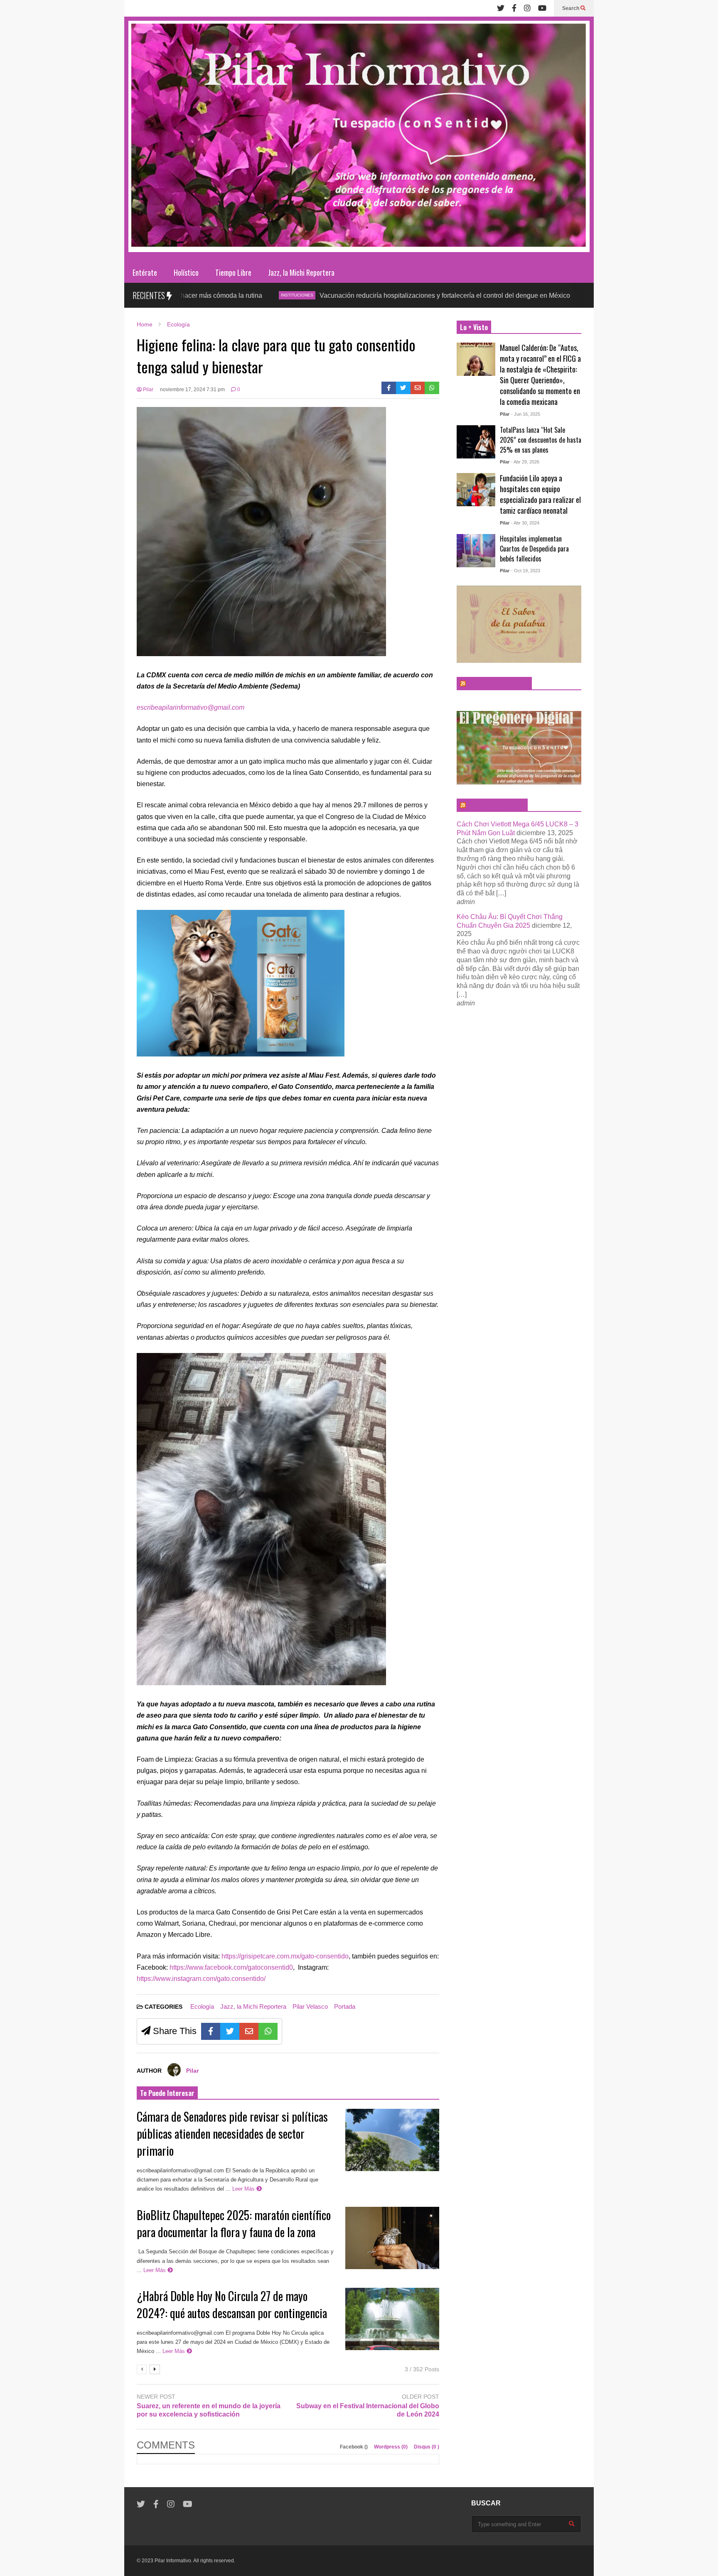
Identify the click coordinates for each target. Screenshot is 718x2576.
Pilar (148, 390)
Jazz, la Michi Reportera (301, 272)
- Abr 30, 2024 (525, 523)
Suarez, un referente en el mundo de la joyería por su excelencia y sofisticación (209, 2410)
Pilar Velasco (310, 2006)
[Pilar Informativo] (359, 139)
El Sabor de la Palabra (498, 684)
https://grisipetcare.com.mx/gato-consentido (285, 1956)
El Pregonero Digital (496, 805)
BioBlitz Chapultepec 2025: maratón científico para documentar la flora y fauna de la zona (234, 2223)
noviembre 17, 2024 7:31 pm (192, 390)
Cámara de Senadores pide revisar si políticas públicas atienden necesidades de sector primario (232, 2134)
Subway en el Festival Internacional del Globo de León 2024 (368, 2410)
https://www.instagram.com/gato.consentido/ (201, 1979)
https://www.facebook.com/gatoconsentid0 (231, 1967)
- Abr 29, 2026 (525, 462)
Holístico (186, 272)
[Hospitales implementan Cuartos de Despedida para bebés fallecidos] (476, 551)
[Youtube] (542, 8)
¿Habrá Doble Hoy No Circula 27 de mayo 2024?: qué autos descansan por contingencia (232, 2304)
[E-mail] (418, 388)
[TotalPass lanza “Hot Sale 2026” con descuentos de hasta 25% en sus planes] (476, 442)
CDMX (496, 295)
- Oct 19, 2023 (526, 571)
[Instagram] (527, 8)
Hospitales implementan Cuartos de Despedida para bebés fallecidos (534, 549)
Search (571, 8)
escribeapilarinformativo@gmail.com (191, 707)
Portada (345, 2006)
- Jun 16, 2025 (526, 414)
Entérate (145, 272)
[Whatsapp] (432, 388)
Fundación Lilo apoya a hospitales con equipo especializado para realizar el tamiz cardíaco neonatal (540, 494)
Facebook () (354, 2447)
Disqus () (427, 2447)
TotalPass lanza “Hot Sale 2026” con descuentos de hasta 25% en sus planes (541, 440)
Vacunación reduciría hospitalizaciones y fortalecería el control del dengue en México (346, 295)
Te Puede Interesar (167, 2093)
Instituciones (198, 295)
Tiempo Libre (233, 272)
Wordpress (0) (391, 2447)
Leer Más (244, 2189)
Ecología (202, 2006)
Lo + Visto (474, 327)
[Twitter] (501, 8)
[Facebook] (514, 8)
